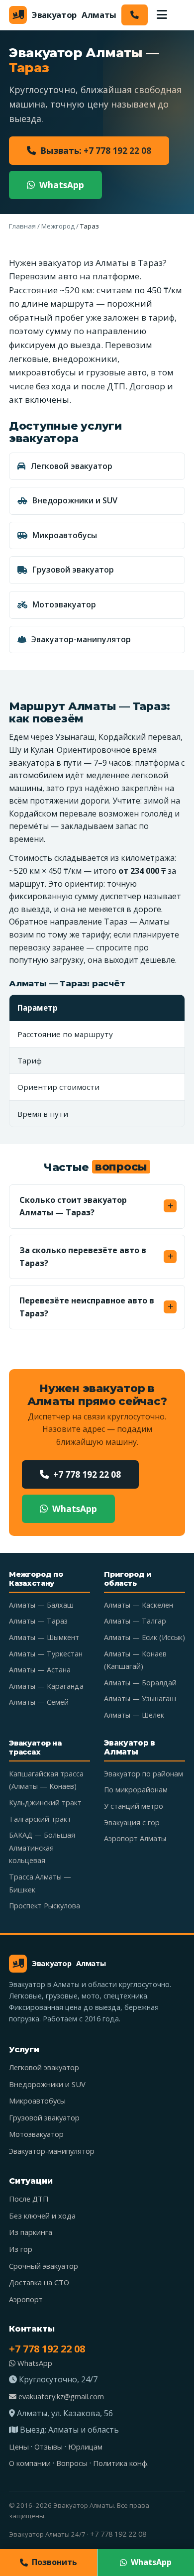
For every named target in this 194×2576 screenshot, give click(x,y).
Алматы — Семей (39, 1702)
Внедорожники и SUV (75, 500)
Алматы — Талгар (135, 1621)
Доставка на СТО (39, 2282)
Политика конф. (121, 2463)
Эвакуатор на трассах (35, 1748)
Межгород (58, 226)
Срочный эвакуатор (44, 2266)
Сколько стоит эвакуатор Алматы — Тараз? (73, 1206)
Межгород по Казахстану (36, 1579)
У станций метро (134, 1806)
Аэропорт (26, 2299)
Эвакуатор (74, 15)
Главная (22, 226)
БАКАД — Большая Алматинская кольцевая (42, 1848)
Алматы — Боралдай (140, 1683)
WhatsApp (62, 185)
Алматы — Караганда (46, 1686)
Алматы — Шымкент (44, 1637)
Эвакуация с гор (132, 1822)
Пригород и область (128, 1579)
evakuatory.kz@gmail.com (60, 2396)
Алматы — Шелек (134, 1715)
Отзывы (48, 2447)
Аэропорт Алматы (135, 1838)
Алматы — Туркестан (46, 1654)
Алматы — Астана (40, 1670)
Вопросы (72, 2463)
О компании (30, 2463)
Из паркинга (31, 2232)
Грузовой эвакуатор (73, 570)
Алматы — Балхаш (41, 1605)
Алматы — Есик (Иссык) (145, 1637)
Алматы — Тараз (38, 1621)
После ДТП (29, 2199)
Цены (19, 2447)
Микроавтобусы (65, 535)
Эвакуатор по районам (144, 1774)
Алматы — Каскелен (139, 1605)
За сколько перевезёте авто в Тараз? (83, 1257)
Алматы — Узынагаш (140, 1698)
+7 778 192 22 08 (87, 1474)
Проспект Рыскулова (45, 1906)
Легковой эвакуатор (71, 466)
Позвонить (54, 2562)
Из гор (21, 2249)
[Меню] (162, 15)
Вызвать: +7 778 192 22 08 (96, 151)
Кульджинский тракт (45, 1803)
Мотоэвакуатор (64, 604)
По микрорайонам (136, 1790)
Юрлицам (85, 2447)
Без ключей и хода (42, 2216)
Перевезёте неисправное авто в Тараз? (87, 1307)
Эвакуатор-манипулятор (81, 639)
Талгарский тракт (40, 1819)
